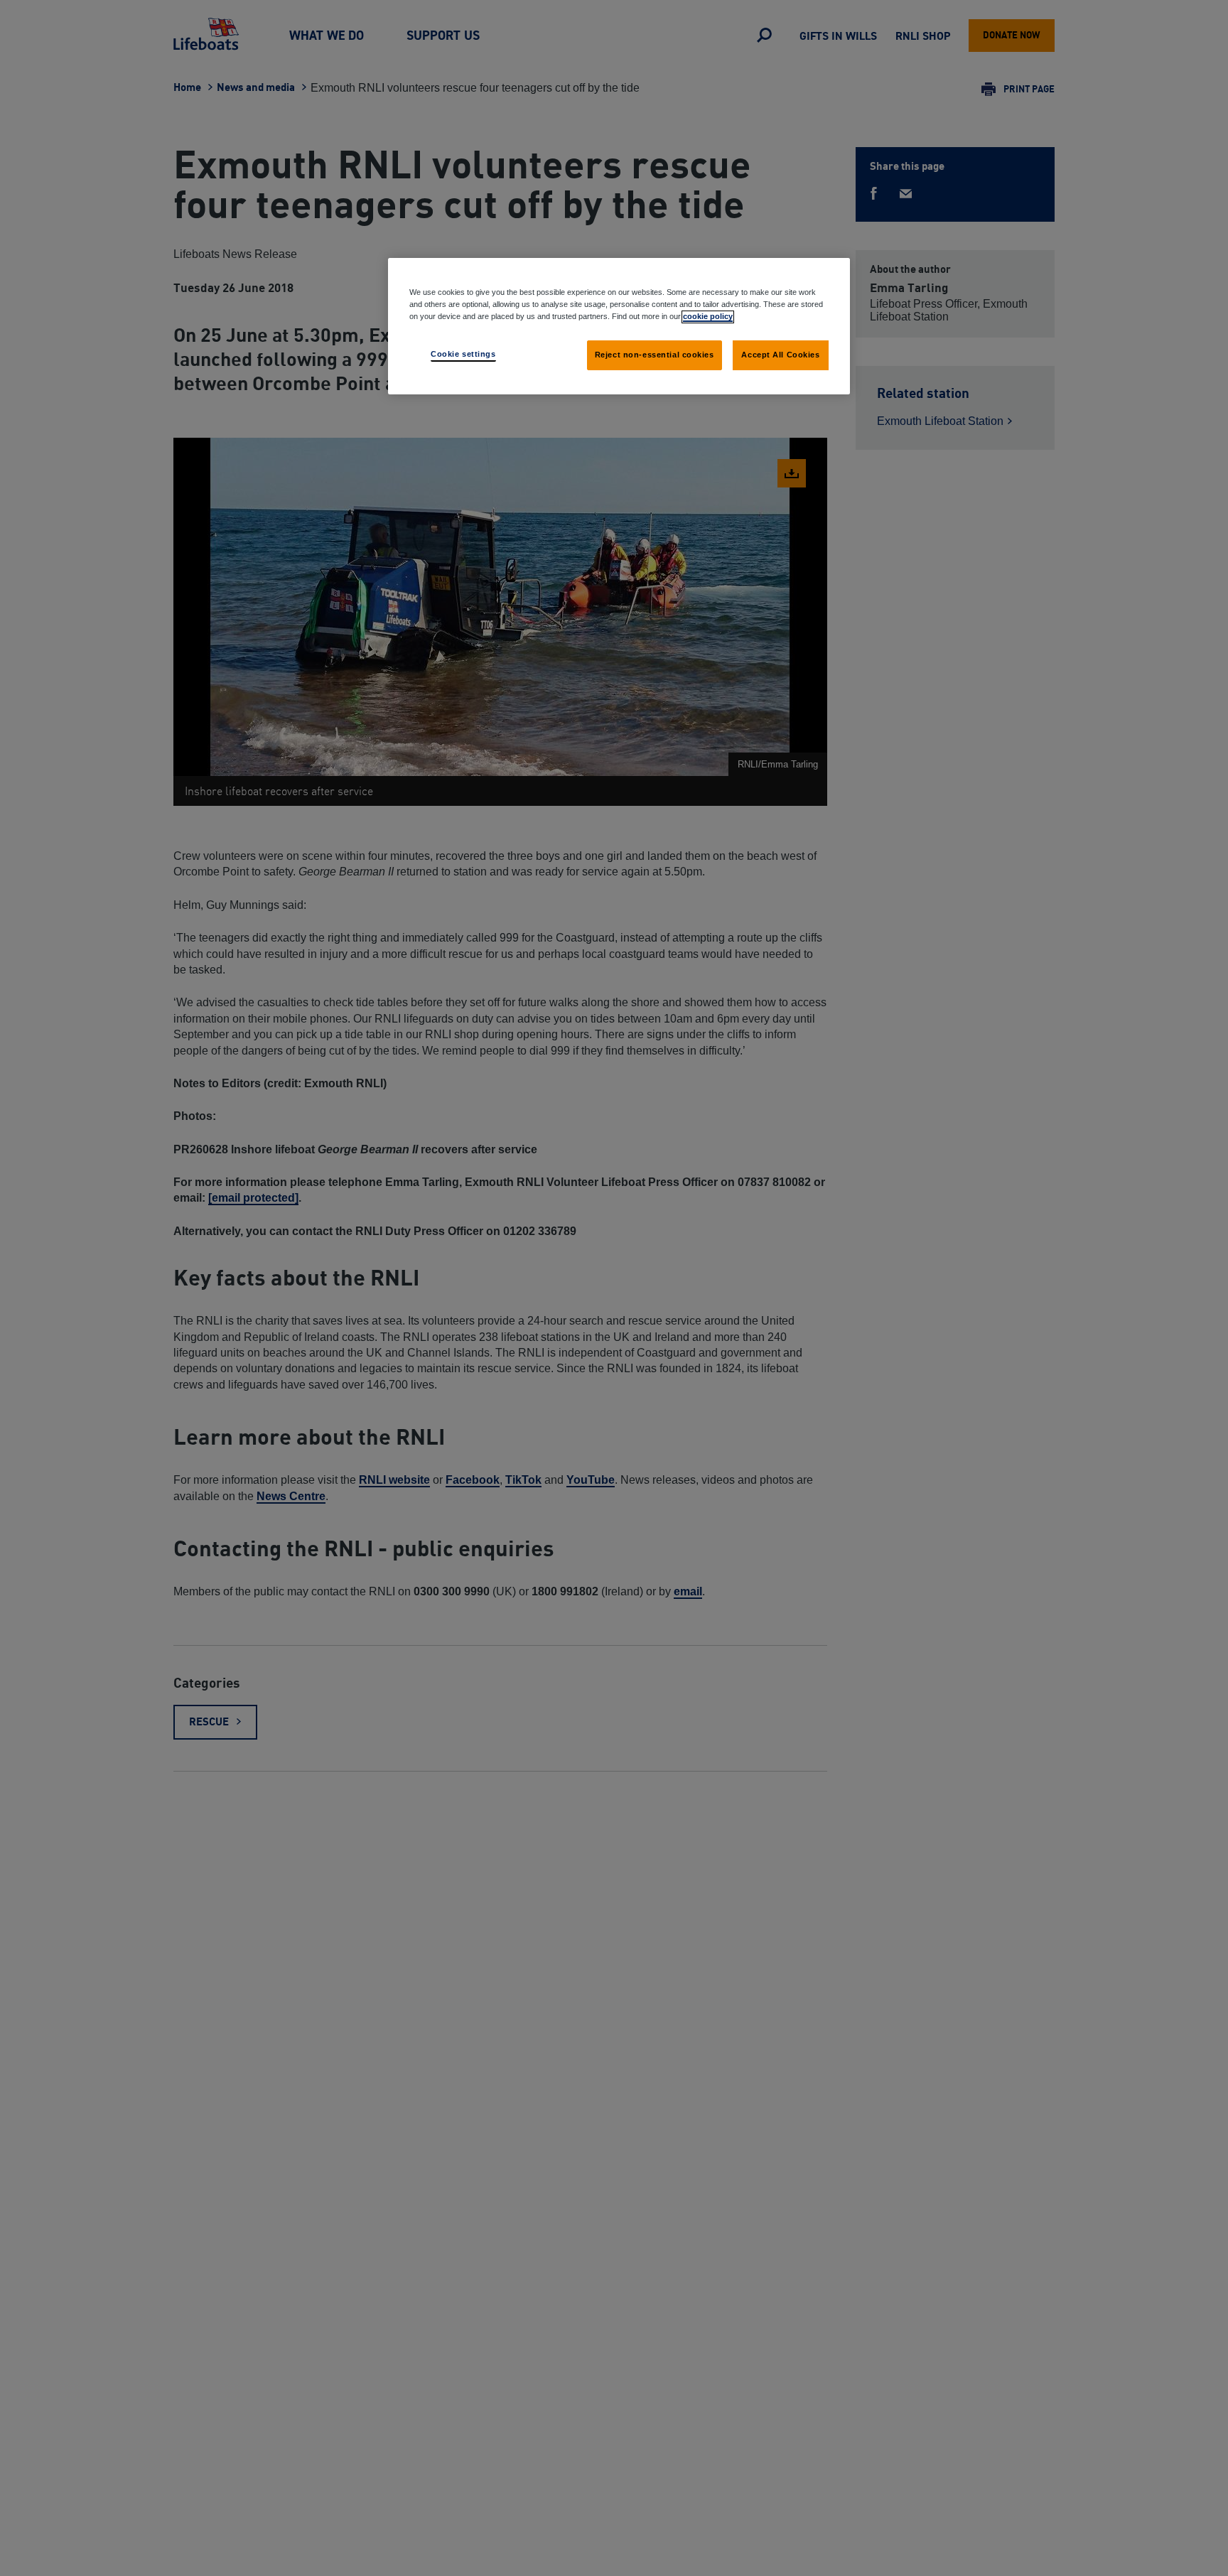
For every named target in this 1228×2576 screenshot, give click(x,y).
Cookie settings (463, 354)
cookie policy (708, 316)
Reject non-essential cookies (655, 355)
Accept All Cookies (780, 355)
